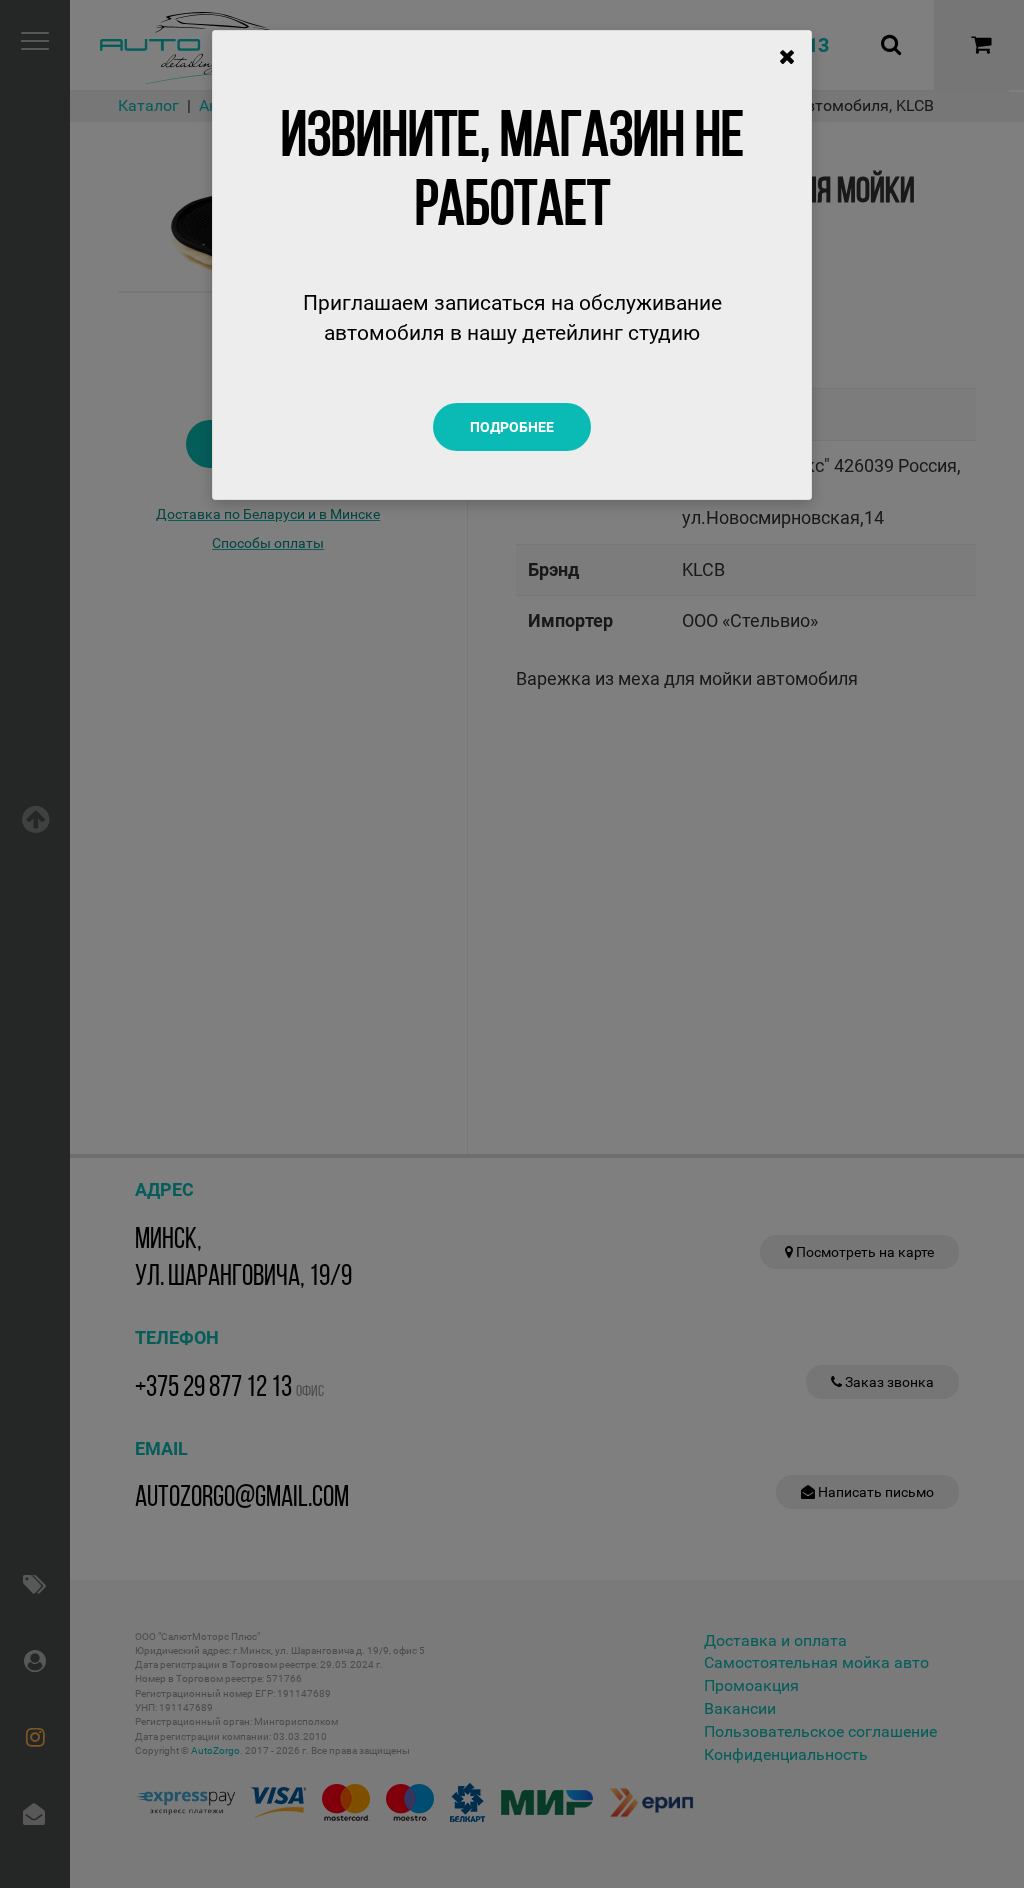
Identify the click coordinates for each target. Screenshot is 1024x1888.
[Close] (787, 57)
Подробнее (512, 427)
